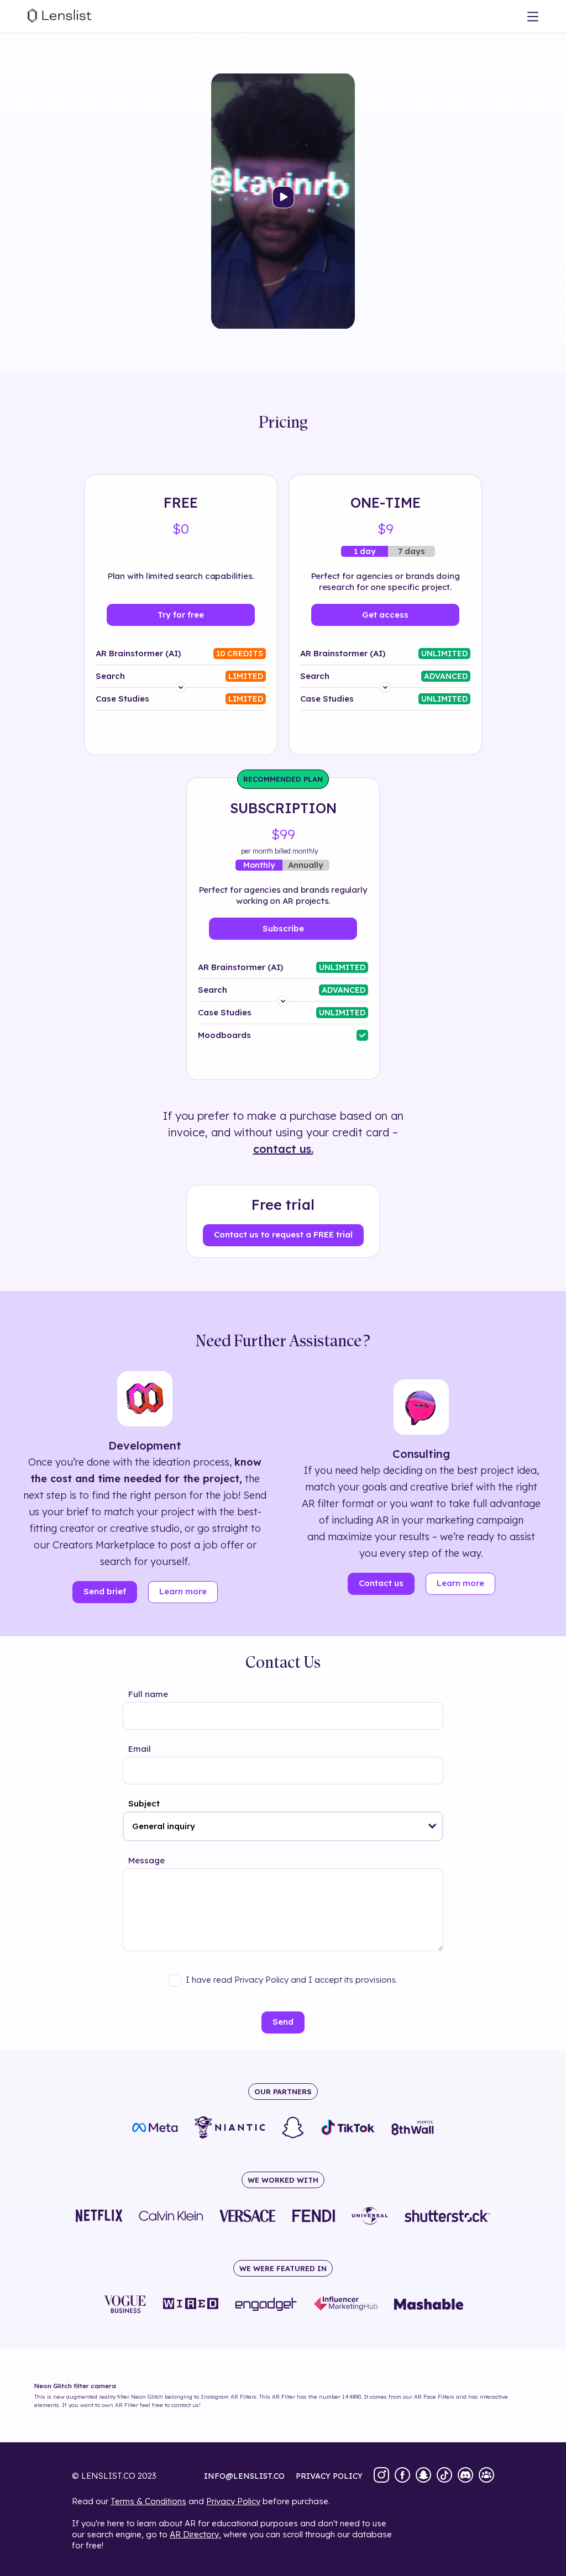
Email (140, 1749)
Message (146, 1860)
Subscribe (283, 928)
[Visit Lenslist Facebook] (402, 2476)
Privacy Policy (233, 2501)
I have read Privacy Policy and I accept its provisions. (292, 1980)
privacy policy (329, 2476)
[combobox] (283, 1826)
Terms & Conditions (148, 2501)
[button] (433, 1826)
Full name (148, 1694)
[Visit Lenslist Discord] (465, 2476)
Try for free (181, 615)
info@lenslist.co (244, 2476)
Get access (385, 615)
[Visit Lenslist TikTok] (444, 2476)
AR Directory (194, 2534)
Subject (144, 1803)
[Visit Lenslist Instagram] (381, 2476)
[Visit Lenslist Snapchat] (423, 2476)
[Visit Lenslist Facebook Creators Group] (486, 2476)
